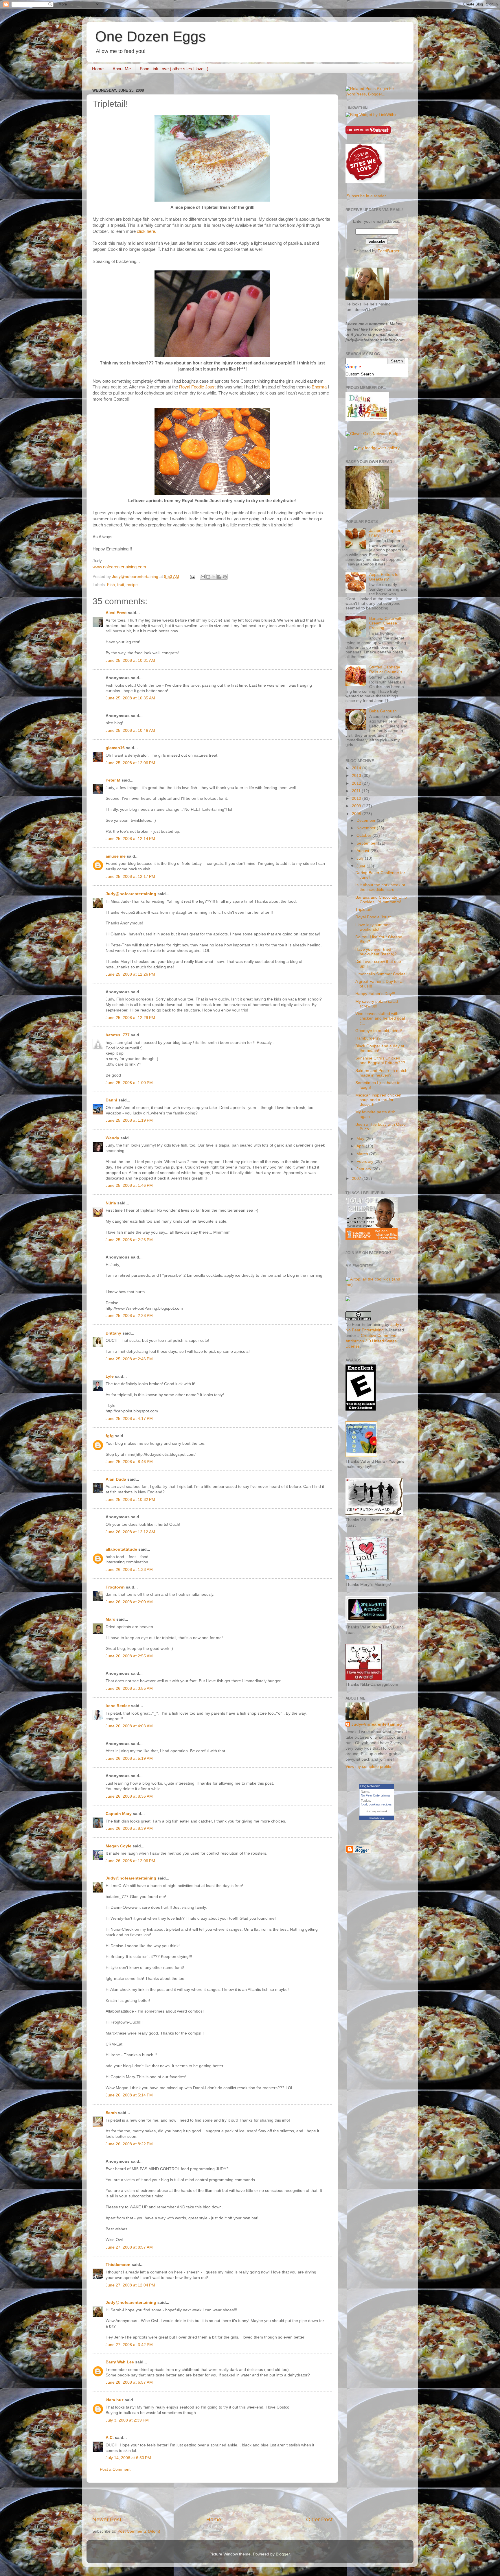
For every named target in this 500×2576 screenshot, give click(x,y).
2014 (357, 768)
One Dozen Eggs (150, 36)
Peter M (113, 780)
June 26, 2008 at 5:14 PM (129, 2095)
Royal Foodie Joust (197, 387)
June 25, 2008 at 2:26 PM (129, 1240)
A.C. (110, 2438)
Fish (111, 585)
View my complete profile (368, 1767)
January (364, 1169)
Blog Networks (377, 1818)
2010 (357, 798)
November (367, 828)
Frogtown (115, 1587)
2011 (357, 791)
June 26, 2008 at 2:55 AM (129, 1656)
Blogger (283, 2554)
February (365, 1161)
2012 (357, 783)
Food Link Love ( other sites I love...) (174, 69)
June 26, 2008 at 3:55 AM (129, 1688)
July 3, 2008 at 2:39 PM (127, 2420)
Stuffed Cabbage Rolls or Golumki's (386, 669)
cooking (374, 1804)
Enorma (319, 387)
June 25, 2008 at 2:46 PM (129, 1359)
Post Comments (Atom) (139, 2531)
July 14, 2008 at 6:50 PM (128, 2458)
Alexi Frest (116, 613)
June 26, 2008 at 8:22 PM (129, 2144)
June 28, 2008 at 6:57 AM (129, 2382)
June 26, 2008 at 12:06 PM (130, 1861)
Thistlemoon (118, 2265)
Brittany (113, 1333)
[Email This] (203, 577)
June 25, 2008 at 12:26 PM (130, 974)
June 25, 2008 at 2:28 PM (129, 1316)
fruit (121, 585)
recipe (132, 585)
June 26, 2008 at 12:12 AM (130, 1532)
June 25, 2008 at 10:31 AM (130, 660)
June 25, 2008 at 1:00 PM (129, 1083)
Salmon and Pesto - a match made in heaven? (381, 1073)
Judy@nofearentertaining (131, 894)
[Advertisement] (212, 2499)
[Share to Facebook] (219, 577)
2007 (357, 1179)
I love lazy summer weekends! (373, 927)
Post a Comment (115, 2469)
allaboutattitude (121, 1549)
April (361, 1146)
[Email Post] (192, 577)
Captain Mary (119, 1814)
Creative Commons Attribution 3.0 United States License (371, 1341)
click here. (147, 231)
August (363, 851)
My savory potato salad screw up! (377, 1004)
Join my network (377, 1811)
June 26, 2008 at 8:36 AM (129, 1796)
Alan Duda (116, 1479)
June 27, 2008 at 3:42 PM (129, 2345)
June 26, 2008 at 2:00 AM (129, 1602)
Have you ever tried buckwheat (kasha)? (376, 952)
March (363, 1154)
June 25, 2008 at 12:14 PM (130, 839)
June (362, 866)
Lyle (110, 1376)
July (361, 858)
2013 (357, 776)
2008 (357, 814)
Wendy (112, 1138)
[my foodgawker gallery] (377, 448)
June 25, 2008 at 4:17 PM (129, 1419)
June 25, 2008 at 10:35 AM (130, 698)
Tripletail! (364, 910)
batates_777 (118, 1035)
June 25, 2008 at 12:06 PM (130, 763)
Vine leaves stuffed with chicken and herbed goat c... (380, 1018)
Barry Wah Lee (120, 2362)
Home (98, 69)
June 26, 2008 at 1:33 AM (129, 1570)
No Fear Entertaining (375, 1795)
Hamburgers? (368, 1038)
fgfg (110, 1436)
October (364, 835)
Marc (110, 1619)
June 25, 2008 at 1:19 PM (129, 1120)
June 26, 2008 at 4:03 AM (129, 1726)
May (361, 1139)
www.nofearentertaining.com (119, 567)
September (367, 843)
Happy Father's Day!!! (375, 994)
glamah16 (115, 748)
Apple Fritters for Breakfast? (385, 577)
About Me (122, 69)
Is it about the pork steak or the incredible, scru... (380, 887)
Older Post (319, 2519)
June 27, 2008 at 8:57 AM (129, 2247)
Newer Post (107, 2519)
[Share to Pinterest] (225, 577)
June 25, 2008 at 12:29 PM (130, 1018)
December (367, 820)
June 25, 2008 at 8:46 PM (129, 1462)
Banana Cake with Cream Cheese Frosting (386, 623)
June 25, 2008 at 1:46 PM (129, 1185)
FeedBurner (389, 251)
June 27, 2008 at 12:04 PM (130, 2285)
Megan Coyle (118, 1846)
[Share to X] (214, 577)
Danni (111, 1100)
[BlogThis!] (208, 577)
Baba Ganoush (383, 711)
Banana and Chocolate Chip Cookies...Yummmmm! (381, 900)
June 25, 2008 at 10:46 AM (130, 730)
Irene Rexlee (118, 1706)
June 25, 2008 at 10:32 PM (130, 1500)
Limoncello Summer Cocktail (381, 974)
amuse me (116, 856)
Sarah (111, 2113)
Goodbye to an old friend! (379, 1031)
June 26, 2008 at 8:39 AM (129, 1828)
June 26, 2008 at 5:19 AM (129, 1758)
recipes (387, 1804)
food (364, 1804)
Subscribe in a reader (366, 196)
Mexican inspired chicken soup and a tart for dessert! (378, 1100)
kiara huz (115, 2400)
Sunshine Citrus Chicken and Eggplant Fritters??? (380, 1061)
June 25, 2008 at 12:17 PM (130, 877)
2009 (357, 806)
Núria (111, 1203)
